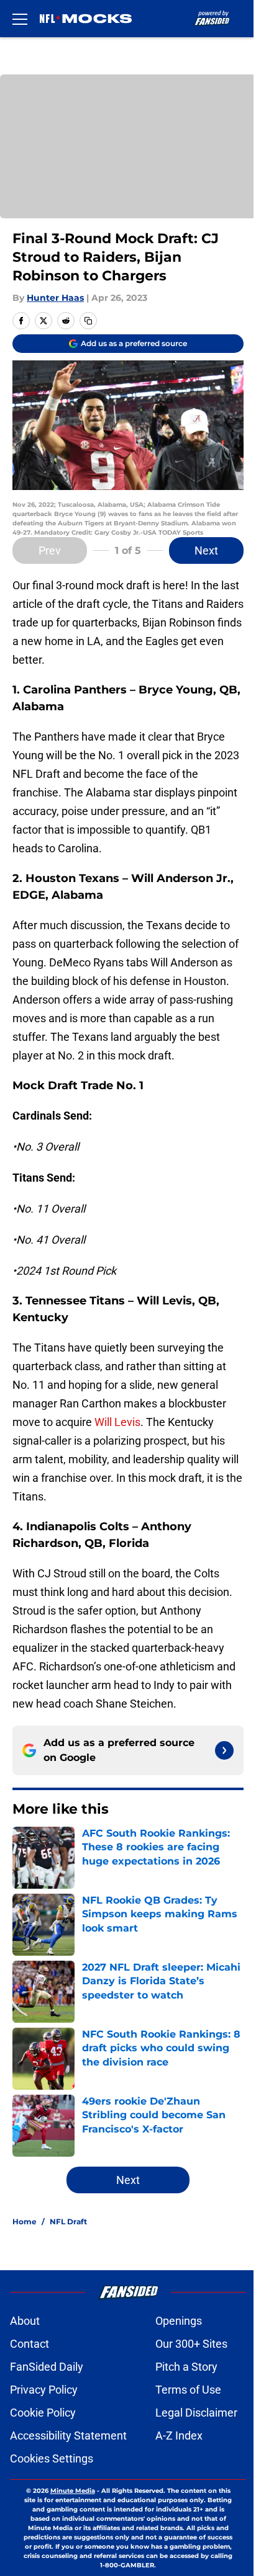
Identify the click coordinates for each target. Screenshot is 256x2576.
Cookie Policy (43, 2413)
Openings (179, 2321)
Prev (50, 550)
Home (25, 2222)
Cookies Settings (52, 2458)
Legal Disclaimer (196, 2413)
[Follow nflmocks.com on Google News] (224, 1750)
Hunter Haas (55, 298)
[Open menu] (20, 19)
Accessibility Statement (68, 2436)
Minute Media (73, 2491)
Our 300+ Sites (191, 2344)
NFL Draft (68, 2222)
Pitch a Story (186, 2367)
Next (206, 550)
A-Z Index (179, 2436)
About (25, 2321)
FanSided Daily (47, 2367)
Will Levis (117, 1422)
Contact (30, 2344)
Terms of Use (188, 2390)
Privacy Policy (44, 2390)
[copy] (88, 321)
